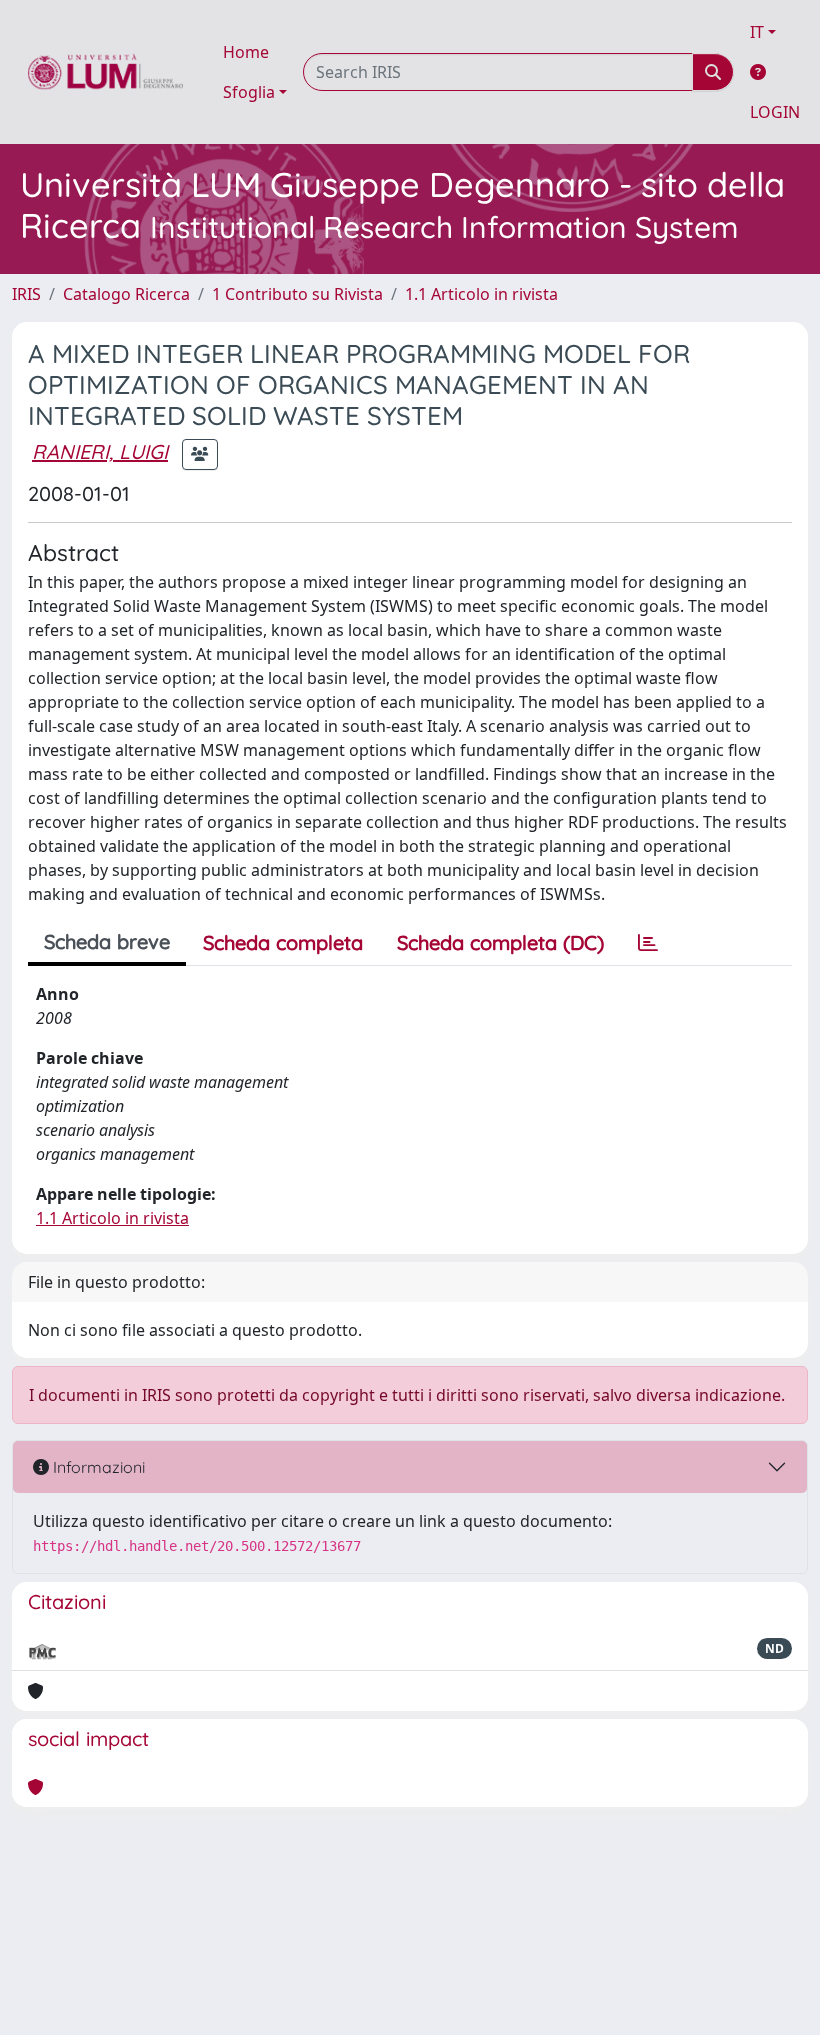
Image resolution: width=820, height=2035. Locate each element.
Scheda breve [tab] (107, 941)
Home (246, 52)
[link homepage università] (105, 72)
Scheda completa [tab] (283, 942)
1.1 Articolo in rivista (481, 294)
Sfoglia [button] (249, 92)
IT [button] (757, 32)
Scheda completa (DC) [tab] (500, 942)
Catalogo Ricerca (126, 294)
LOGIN (775, 112)
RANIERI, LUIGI (100, 451)
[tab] (648, 943)
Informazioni (97, 1467)
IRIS (26, 294)
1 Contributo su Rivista (297, 294)
